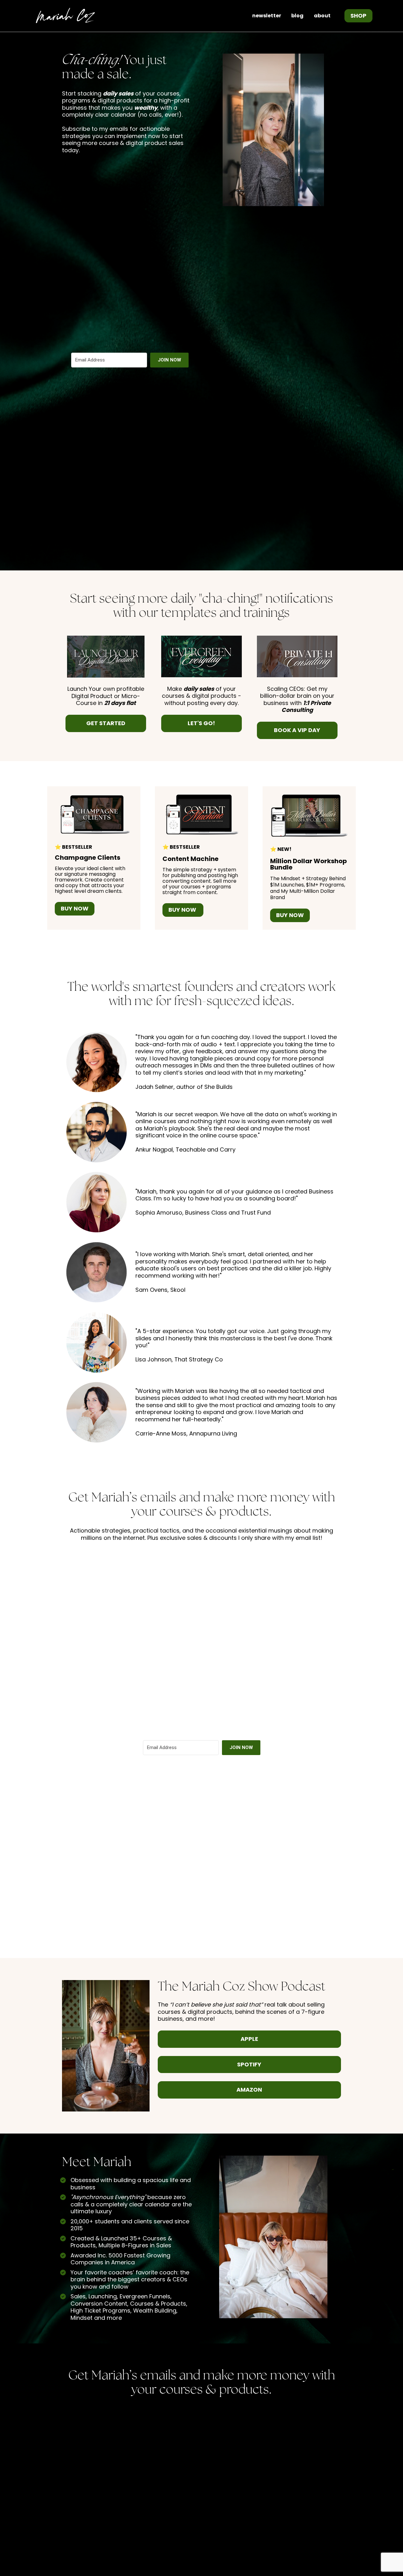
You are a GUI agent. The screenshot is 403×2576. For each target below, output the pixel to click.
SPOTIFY (249, 2064)
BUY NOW (75, 908)
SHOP (358, 16)
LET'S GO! (201, 723)
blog (297, 16)
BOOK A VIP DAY (297, 730)
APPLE (249, 2039)
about (322, 16)
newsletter (267, 16)
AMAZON (249, 2090)
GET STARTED (106, 723)
